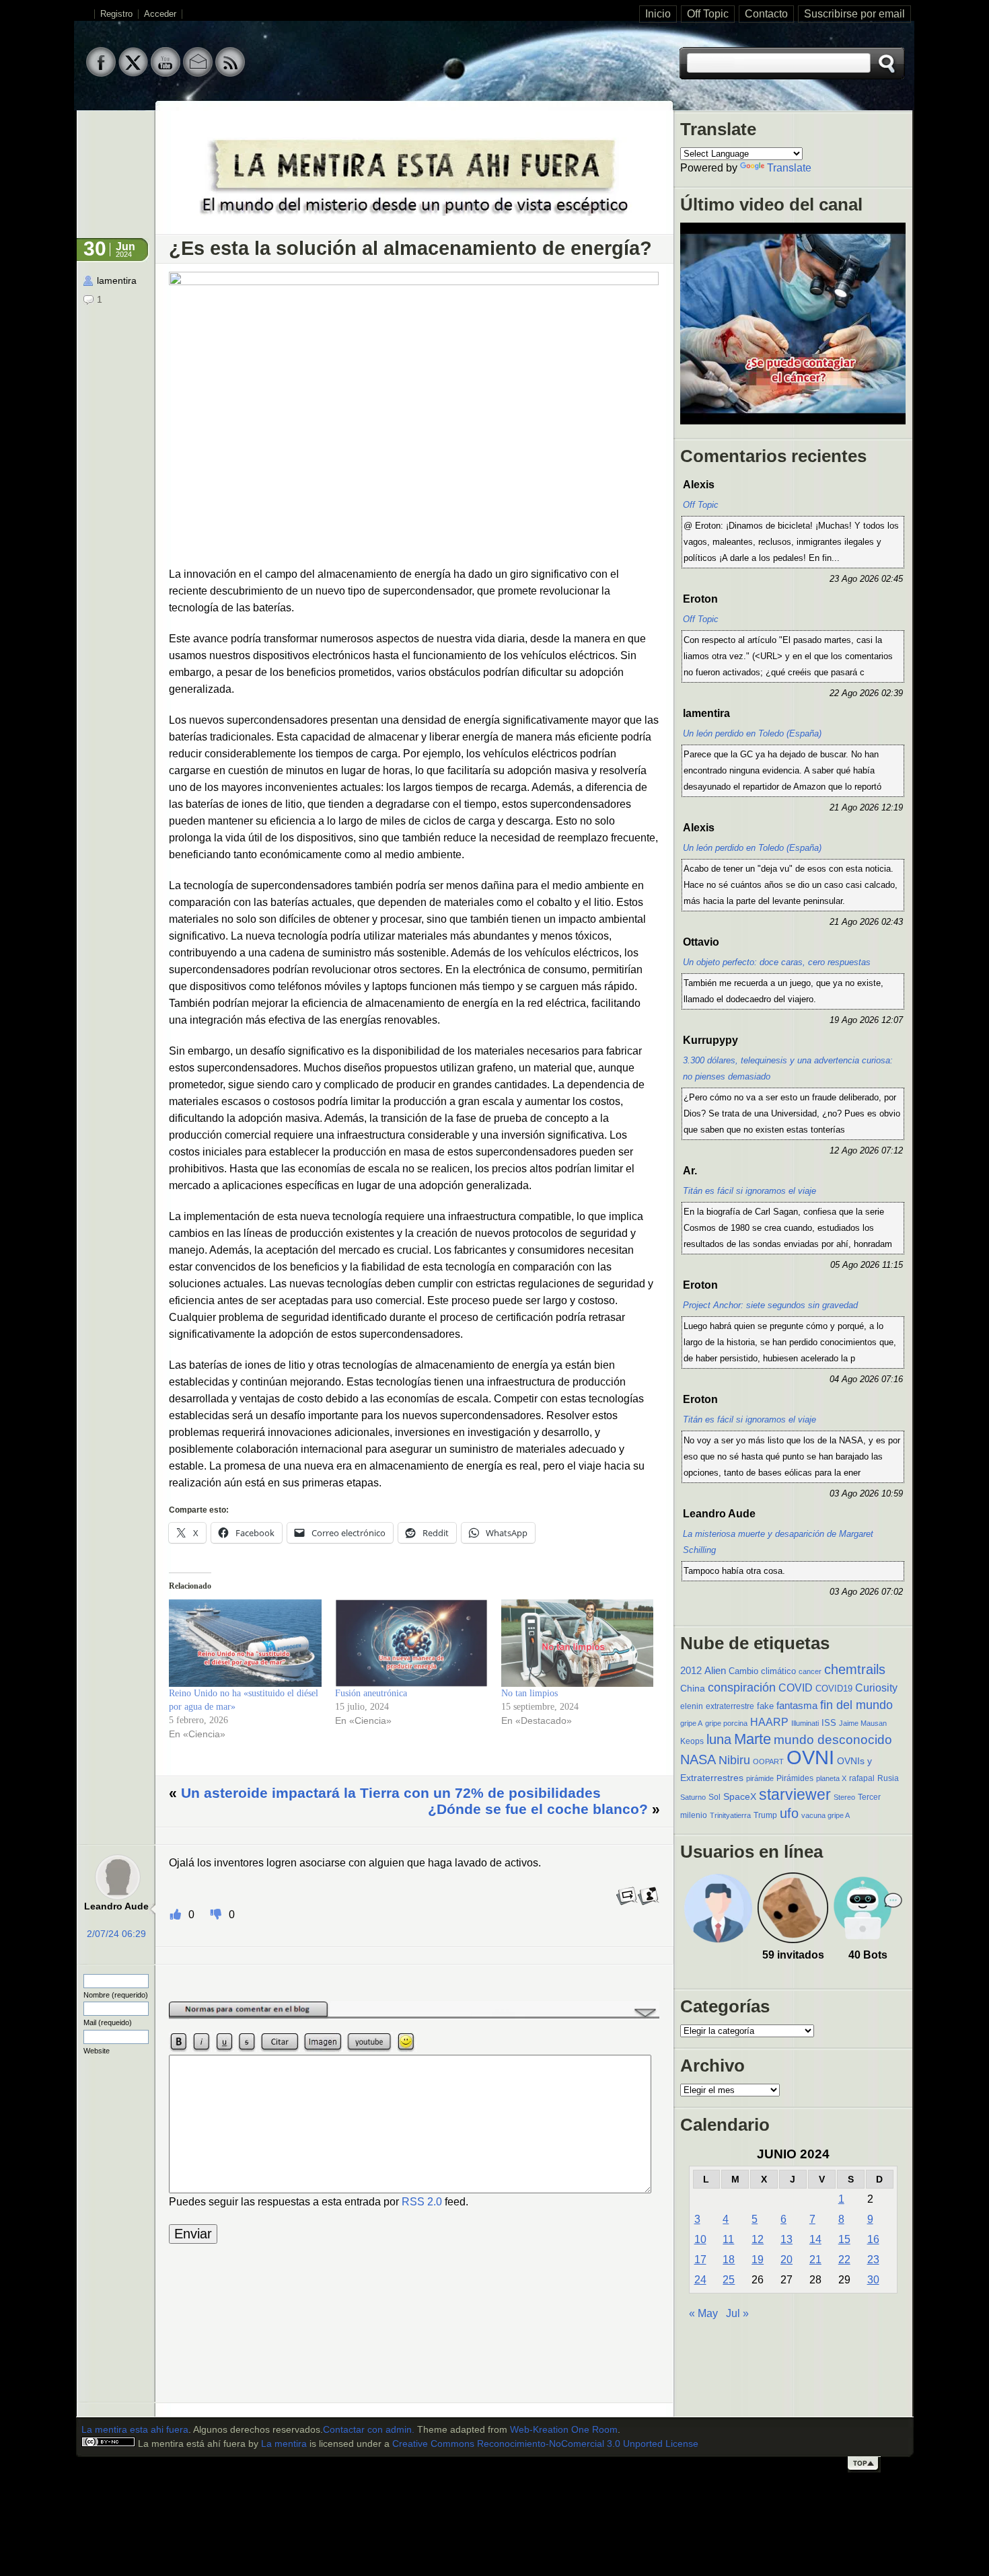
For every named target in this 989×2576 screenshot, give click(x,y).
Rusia (888, 1778)
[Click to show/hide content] (414, 2016)
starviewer (795, 1794)
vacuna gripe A (826, 1815)
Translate (789, 168)
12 (758, 2239)
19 (758, 2260)
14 (815, 2239)
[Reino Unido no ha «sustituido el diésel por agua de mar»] (245, 1643)
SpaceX (740, 1797)
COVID (796, 1688)
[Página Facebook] (101, 73)
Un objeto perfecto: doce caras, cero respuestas (777, 962)
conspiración (742, 1688)
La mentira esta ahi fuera (135, 2430)
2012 (691, 1670)
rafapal (862, 1778)
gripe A (691, 1723)
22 (844, 2260)
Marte (753, 1739)
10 (700, 2239)
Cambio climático (762, 1671)
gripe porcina (726, 1723)
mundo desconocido (833, 1739)
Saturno (693, 1797)
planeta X (831, 1778)
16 (873, 2239)
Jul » (737, 2313)
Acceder (160, 14)
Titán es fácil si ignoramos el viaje (749, 1191)
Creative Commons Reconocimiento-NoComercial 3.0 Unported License (545, 2444)
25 (729, 2280)
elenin (692, 1706)
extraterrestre (730, 1706)
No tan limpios (529, 1693)
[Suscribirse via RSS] (230, 73)
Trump (765, 1815)
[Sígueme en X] (133, 73)
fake (765, 1706)
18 (729, 2260)
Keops (692, 1741)
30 (873, 2280)
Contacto (766, 14)
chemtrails (855, 1669)
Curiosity (876, 1688)
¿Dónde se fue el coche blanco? (538, 1809)
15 (844, 2239)
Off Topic (708, 14)
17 (700, 2260)
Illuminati (805, 1723)
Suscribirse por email (854, 14)
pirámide (760, 1778)
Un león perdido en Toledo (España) (752, 733)
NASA (698, 1759)
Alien (715, 1671)
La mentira (284, 2444)
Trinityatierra (730, 1815)
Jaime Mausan (863, 1723)
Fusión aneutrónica (371, 1693)
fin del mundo (856, 1705)
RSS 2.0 (422, 2202)
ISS (829, 1723)
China (693, 1688)
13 (786, 2239)
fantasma (797, 1706)
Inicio (658, 14)
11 (728, 2239)
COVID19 (834, 1689)
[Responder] (627, 1903)
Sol (715, 1797)
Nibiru (734, 1760)
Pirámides (795, 1778)
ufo (789, 1813)
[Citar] (649, 1903)
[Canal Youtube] (166, 73)
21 (815, 2260)
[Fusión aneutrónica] (411, 1643)
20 (786, 2260)
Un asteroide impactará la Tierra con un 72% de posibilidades (391, 1793)
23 (873, 2260)
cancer (810, 1671)
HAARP (769, 1722)
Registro (116, 14)
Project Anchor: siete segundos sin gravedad (770, 1305)
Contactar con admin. (369, 2430)
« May (703, 2313)
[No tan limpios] (578, 1643)
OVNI (810, 1757)
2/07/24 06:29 (116, 1934)
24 (700, 2280)
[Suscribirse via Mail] (198, 73)
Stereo (844, 1797)
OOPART (768, 1761)
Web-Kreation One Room (564, 2430)
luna (719, 1739)
